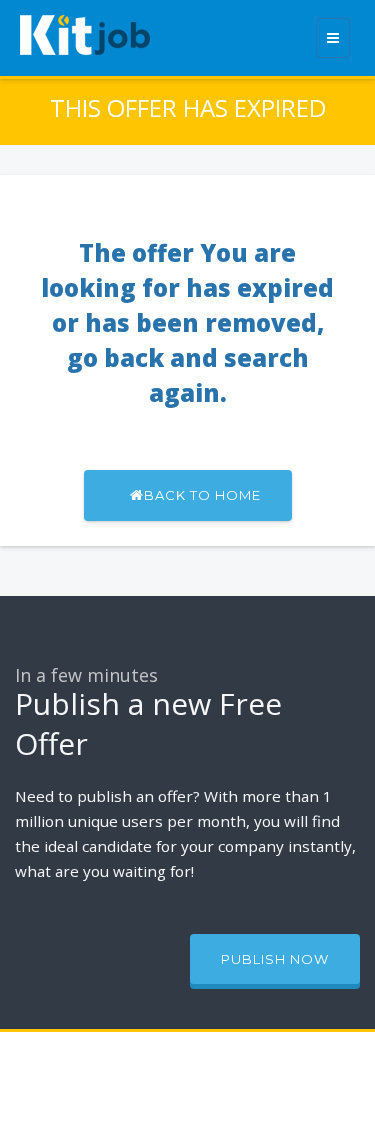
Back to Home (202, 495)
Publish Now (275, 959)
